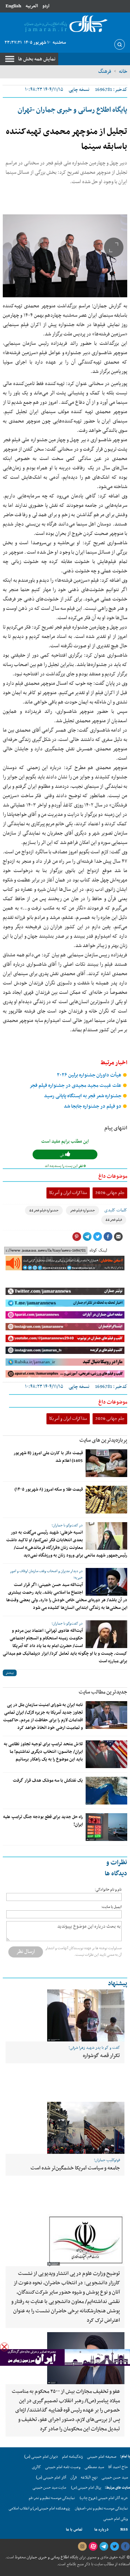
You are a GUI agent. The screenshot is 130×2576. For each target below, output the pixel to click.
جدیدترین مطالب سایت (103, 1692)
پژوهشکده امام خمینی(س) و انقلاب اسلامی (39, 2509)
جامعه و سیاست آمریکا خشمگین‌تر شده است (75, 2168)
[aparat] (93, 2547)
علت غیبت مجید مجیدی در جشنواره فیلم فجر (76, 1086)
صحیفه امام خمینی (102, 2457)
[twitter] (114, 2547)
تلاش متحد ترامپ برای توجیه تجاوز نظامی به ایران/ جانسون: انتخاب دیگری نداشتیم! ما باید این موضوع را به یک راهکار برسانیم (43, 1752)
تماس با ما (74, 2530)
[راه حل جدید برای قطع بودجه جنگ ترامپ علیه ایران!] (106, 1827)
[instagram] (82, 2547)
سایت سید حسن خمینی (49, 2488)
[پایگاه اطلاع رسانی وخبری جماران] (65, 24)
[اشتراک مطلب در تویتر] (97, 1237)
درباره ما (101, 2530)
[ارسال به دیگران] (118, 1237)
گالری (36, 2467)
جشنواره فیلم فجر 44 (44, 1210)
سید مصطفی (94, 2467)
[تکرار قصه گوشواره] (65, 2015)
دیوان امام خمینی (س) (41, 2457)
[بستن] (4, 2347)
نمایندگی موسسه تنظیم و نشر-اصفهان (101, 2509)
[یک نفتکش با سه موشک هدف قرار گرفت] (106, 1791)
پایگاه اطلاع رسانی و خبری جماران (52, 2557)
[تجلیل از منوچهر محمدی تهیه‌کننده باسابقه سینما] (65, 256)
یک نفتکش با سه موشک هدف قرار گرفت (48, 1781)
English (13, 6)
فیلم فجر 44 (114, 1220)
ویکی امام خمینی (116, 2519)
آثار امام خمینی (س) (51, 2477)
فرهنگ (105, 71)
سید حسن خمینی (115, 2477)
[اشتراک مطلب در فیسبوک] (108, 1237)
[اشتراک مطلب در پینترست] (77, 1237)
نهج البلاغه (89, 2477)
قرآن (73, 2477)
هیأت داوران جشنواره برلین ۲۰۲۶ (90, 1075)
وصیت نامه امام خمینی (63, 2467)
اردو (46, 6)
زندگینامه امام (72, 2457)
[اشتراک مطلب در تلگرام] (87, 1237)
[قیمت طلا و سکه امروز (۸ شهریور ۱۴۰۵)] (106, 1500)
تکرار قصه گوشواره (101, 2056)
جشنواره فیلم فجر (83, 1210)
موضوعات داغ (113, 1176)
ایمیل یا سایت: (111, 1907)
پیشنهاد (118, 1984)
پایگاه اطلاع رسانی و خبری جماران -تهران (72, 110)
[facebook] (125, 2547)
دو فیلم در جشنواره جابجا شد (93, 1106)
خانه (123, 71)
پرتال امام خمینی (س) (86, 2488)
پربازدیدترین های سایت (103, 1440)
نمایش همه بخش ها (37, 59)
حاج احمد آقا (118, 2467)
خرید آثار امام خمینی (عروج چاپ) (104, 2498)
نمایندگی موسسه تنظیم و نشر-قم (52, 2498)
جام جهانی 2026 (110, 1193)
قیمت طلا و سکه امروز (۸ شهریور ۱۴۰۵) (49, 1490)
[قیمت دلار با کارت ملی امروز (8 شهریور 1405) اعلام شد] (106, 1463)
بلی (63, 1155)
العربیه (32, 6)
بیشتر (10, 1673)
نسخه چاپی (79, 90)
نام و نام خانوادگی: (108, 1890)
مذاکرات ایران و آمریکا (68, 1193)
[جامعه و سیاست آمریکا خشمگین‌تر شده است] (65, 2128)
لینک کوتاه (98, 1251)
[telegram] (104, 2547)
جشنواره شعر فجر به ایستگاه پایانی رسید (83, 1096)
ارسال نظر (26, 1952)
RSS (124, 2530)
